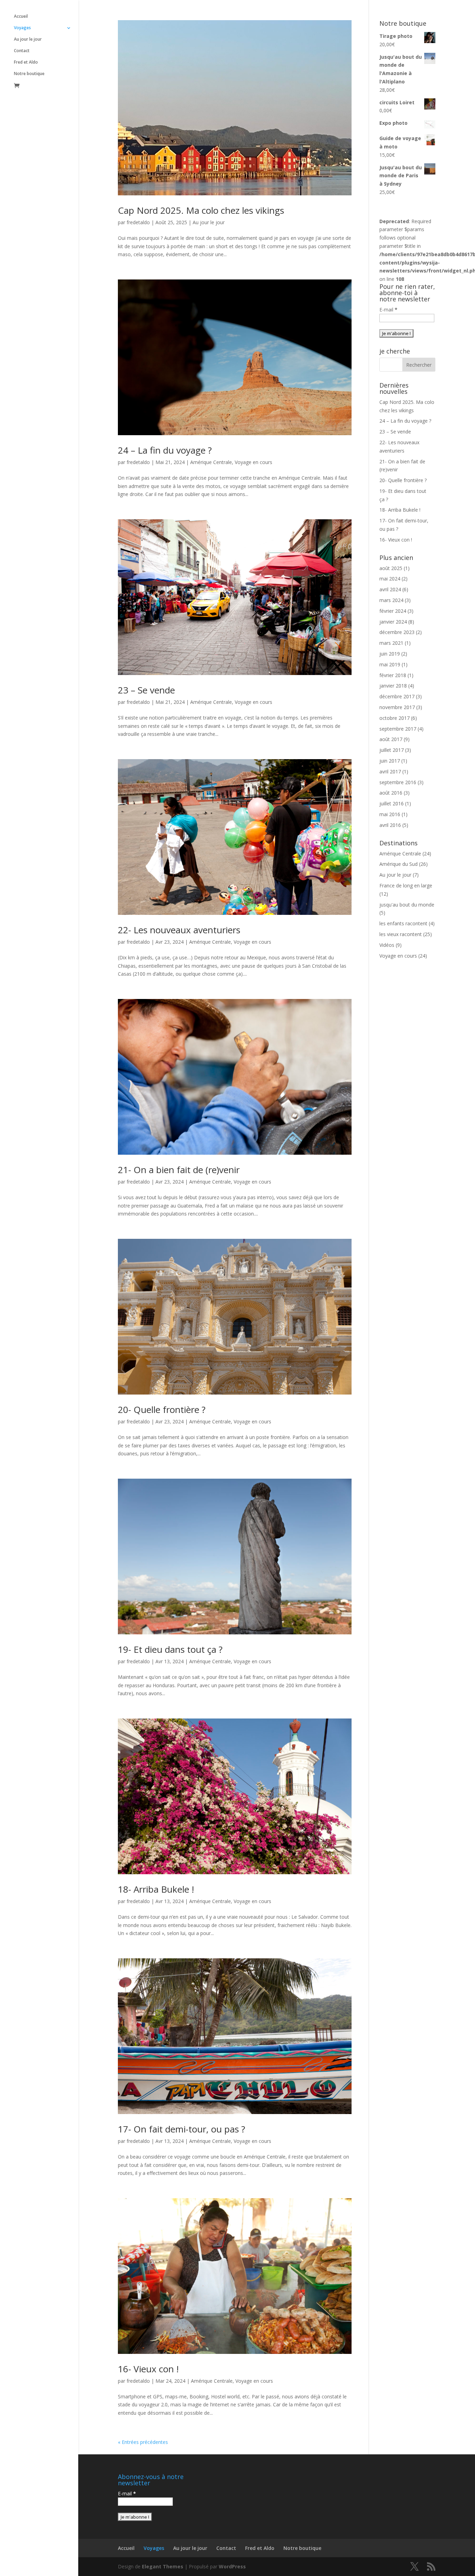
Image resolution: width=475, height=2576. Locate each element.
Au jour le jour (28, 39)
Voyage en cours (253, 462)
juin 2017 (390, 761)
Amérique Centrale (211, 462)
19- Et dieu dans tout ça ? (170, 1649)
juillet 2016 (392, 803)
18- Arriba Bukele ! (156, 1889)
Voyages (22, 28)
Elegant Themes (163, 2566)
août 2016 (391, 793)
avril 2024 (390, 589)
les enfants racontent (403, 923)
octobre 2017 (395, 718)
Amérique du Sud (398, 864)
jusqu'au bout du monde (407, 905)
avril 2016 (390, 825)
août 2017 (391, 739)
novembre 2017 (397, 707)
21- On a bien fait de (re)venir (179, 1170)
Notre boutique (29, 74)
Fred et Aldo (26, 62)
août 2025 (391, 568)
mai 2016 (390, 814)
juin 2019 (390, 654)
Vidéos (387, 945)
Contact (22, 51)
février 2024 (393, 611)
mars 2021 (391, 643)
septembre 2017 (398, 729)
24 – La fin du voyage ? (165, 450)
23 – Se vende (146, 690)
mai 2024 (390, 579)
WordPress (232, 2566)
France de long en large (406, 885)
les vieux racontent (401, 934)
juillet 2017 (392, 750)
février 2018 (393, 675)
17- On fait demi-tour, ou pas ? (182, 2129)
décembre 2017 (397, 696)
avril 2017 (390, 771)
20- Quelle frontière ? (162, 1409)
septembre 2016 (398, 782)
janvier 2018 (393, 686)
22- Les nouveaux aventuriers (179, 930)
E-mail (388, 310)
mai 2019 (390, 664)
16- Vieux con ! (148, 2369)
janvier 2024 (393, 622)
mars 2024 (391, 600)
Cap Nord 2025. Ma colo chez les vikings (201, 210)
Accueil (21, 17)
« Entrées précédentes (143, 2442)
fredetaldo (138, 222)
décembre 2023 (397, 632)
